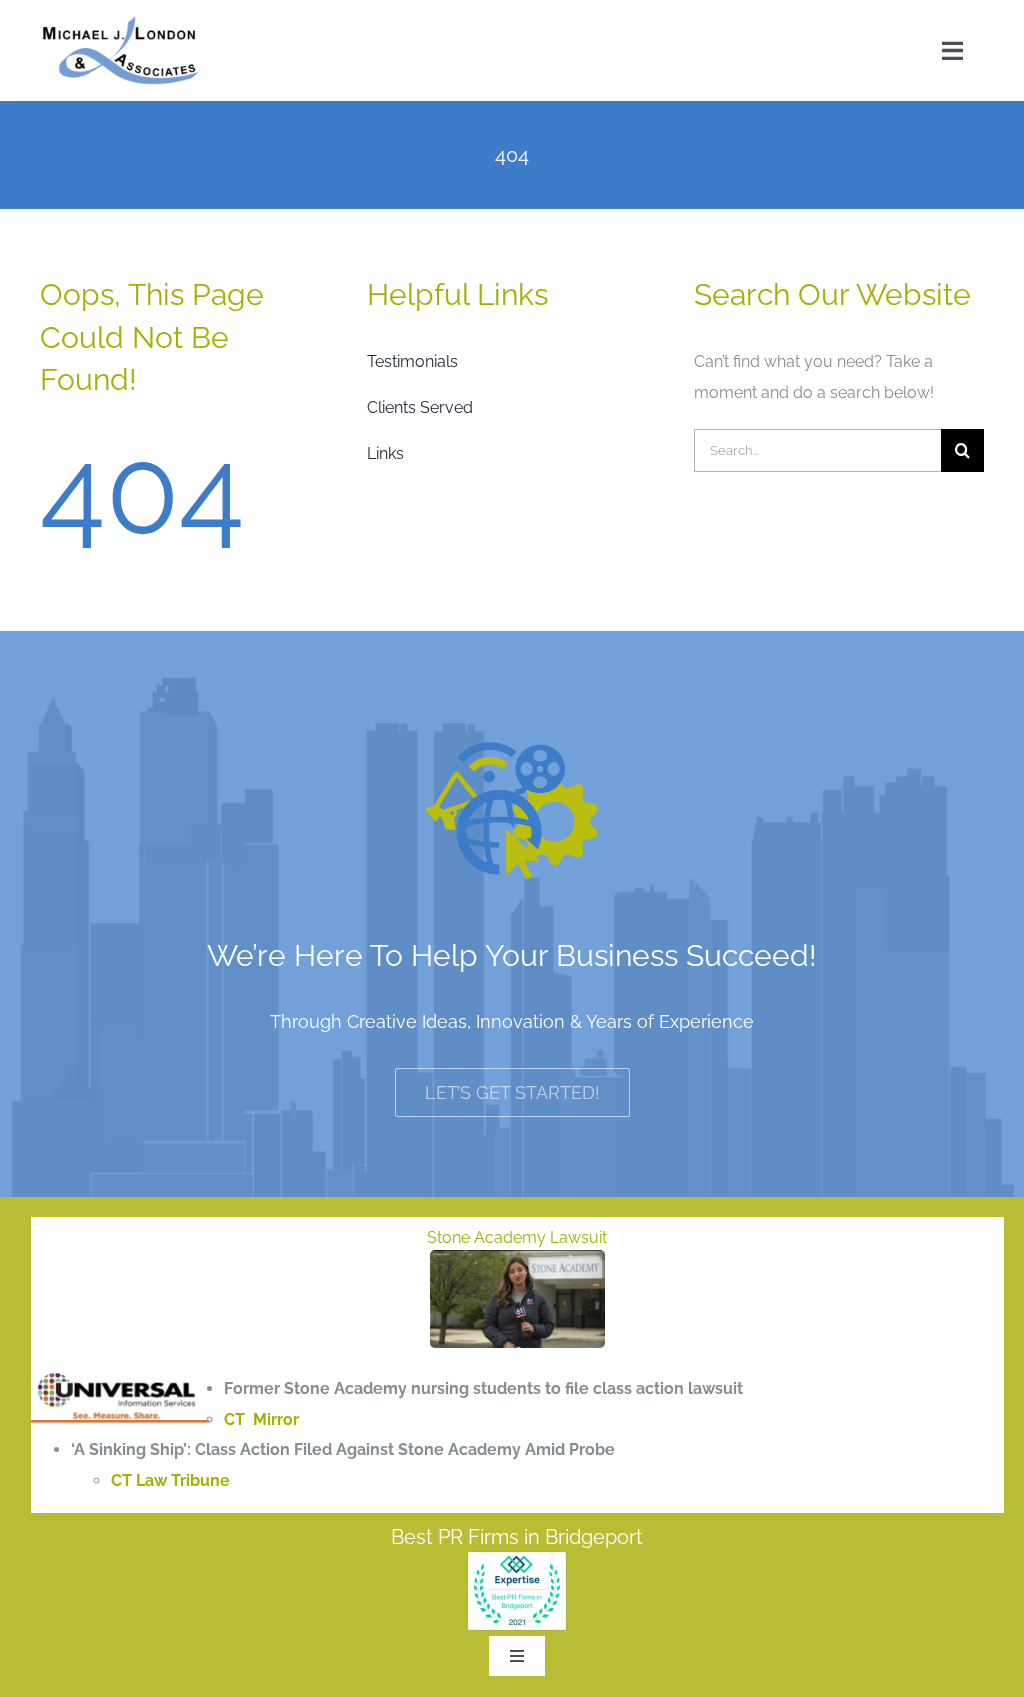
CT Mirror (261, 1419)
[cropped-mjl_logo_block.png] (121, 22)
